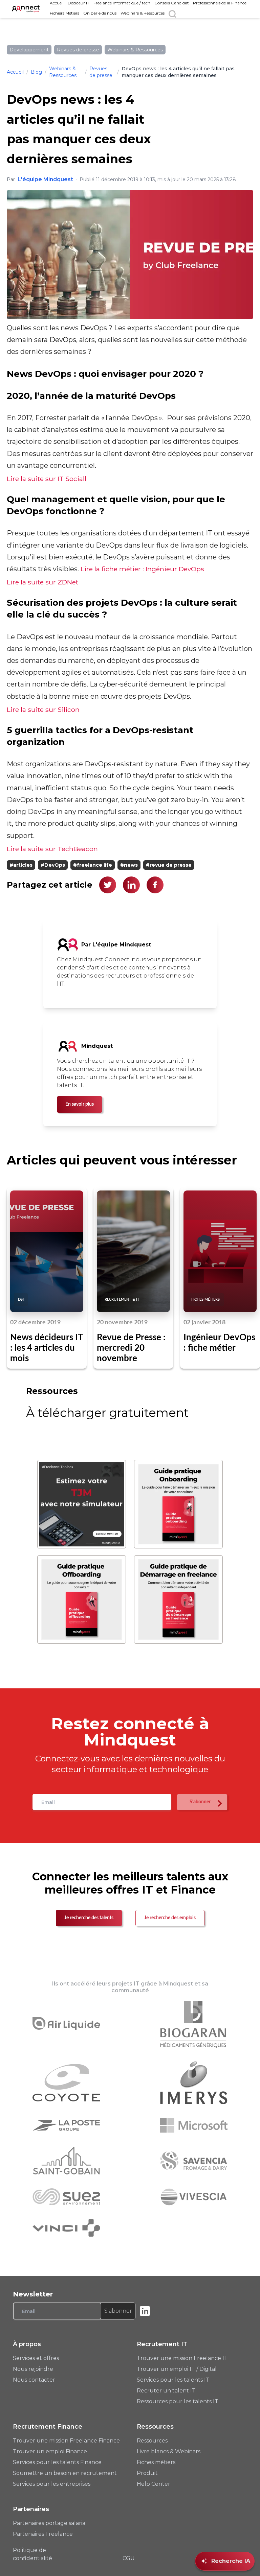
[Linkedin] (145, 2311)
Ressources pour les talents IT (178, 2401)
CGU (129, 2558)
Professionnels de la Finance (220, 3)
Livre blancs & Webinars (169, 2451)
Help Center (154, 2484)
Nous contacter (34, 2380)
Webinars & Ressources (143, 13)
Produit (147, 2473)
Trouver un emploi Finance (50, 2451)
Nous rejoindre (33, 2369)
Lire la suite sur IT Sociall (47, 479)
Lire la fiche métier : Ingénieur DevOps (142, 569)
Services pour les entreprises (52, 2484)
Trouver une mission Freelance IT (182, 2358)
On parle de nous (100, 13)
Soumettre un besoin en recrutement (65, 2473)
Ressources (152, 2441)
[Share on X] (108, 885)
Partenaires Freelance (43, 2534)
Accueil (57, 3)
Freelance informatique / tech (122, 3)
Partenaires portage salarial (50, 2523)
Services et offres (36, 2358)
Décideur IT (79, 3)
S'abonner (118, 2311)
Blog (36, 72)
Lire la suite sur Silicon (43, 709)
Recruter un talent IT (166, 2391)
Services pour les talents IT (173, 2380)
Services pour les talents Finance (57, 2462)
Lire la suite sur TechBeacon (52, 849)
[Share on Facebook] (155, 885)
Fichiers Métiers (64, 13)
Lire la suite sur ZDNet (42, 582)
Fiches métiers (156, 2462)
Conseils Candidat (172, 3)
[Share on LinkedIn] (131, 885)
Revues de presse (101, 72)
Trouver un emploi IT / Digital (177, 2369)
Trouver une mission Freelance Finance (66, 2441)
